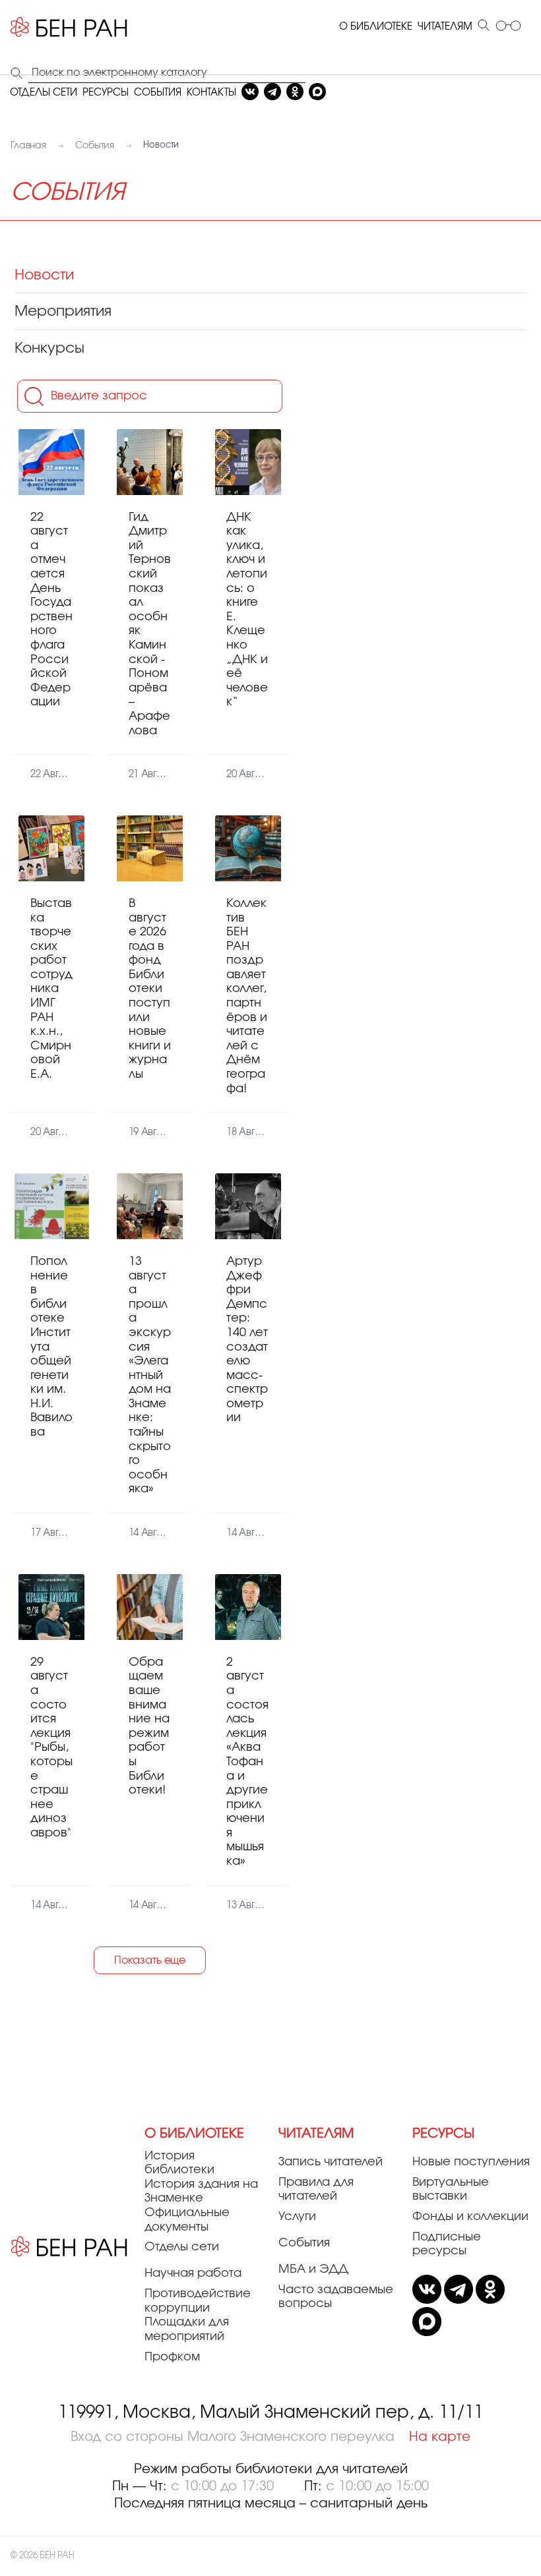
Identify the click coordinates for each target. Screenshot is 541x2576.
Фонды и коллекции (470, 2217)
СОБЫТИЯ (158, 93)
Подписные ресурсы (447, 2244)
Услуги (297, 2217)
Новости (44, 275)
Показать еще (150, 1960)
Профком (172, 2357)
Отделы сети (182, 2247)
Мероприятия (63, 311)
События (304, 2243)
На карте (440, 2437)
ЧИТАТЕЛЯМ (445, 27)
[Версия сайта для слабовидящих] (508, 27)
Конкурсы (49, 348)
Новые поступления (471, 2162)
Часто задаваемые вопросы (336, 2297)
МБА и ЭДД (313, 2269)
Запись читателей (331, 2162)
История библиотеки (179, 2163)
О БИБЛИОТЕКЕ (376, 27)
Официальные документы (187, 2220)
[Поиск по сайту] (484, 26)
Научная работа (193, 2273)
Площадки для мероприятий (187, 2329)
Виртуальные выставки (451, 2190)
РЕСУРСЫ (106, 93)
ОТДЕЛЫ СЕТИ (44, 93)
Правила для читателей (316, 2190)
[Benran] (69, 27)
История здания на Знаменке (201, 2192)
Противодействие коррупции (198, 2301)
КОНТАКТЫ (211, 93)
